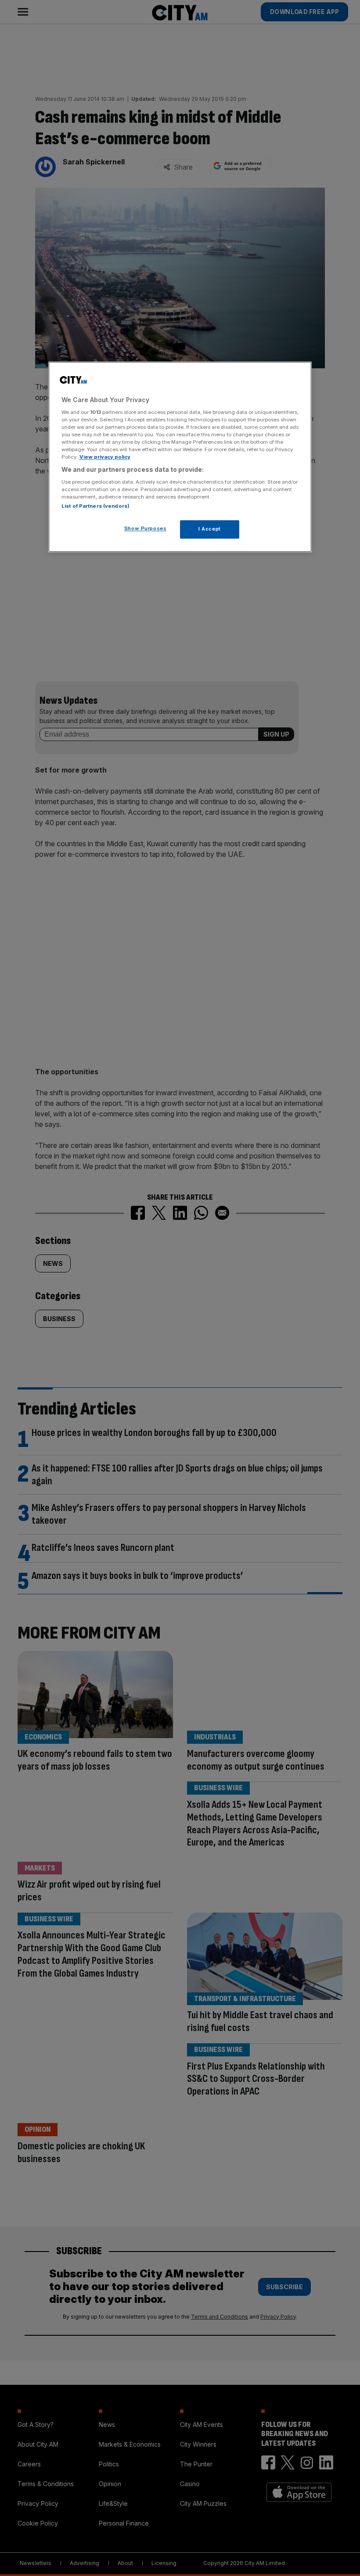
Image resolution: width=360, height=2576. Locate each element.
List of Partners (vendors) (95, 506)
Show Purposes (145, 529)
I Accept (210, 529)
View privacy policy (105, 457)
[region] (180, 457)
